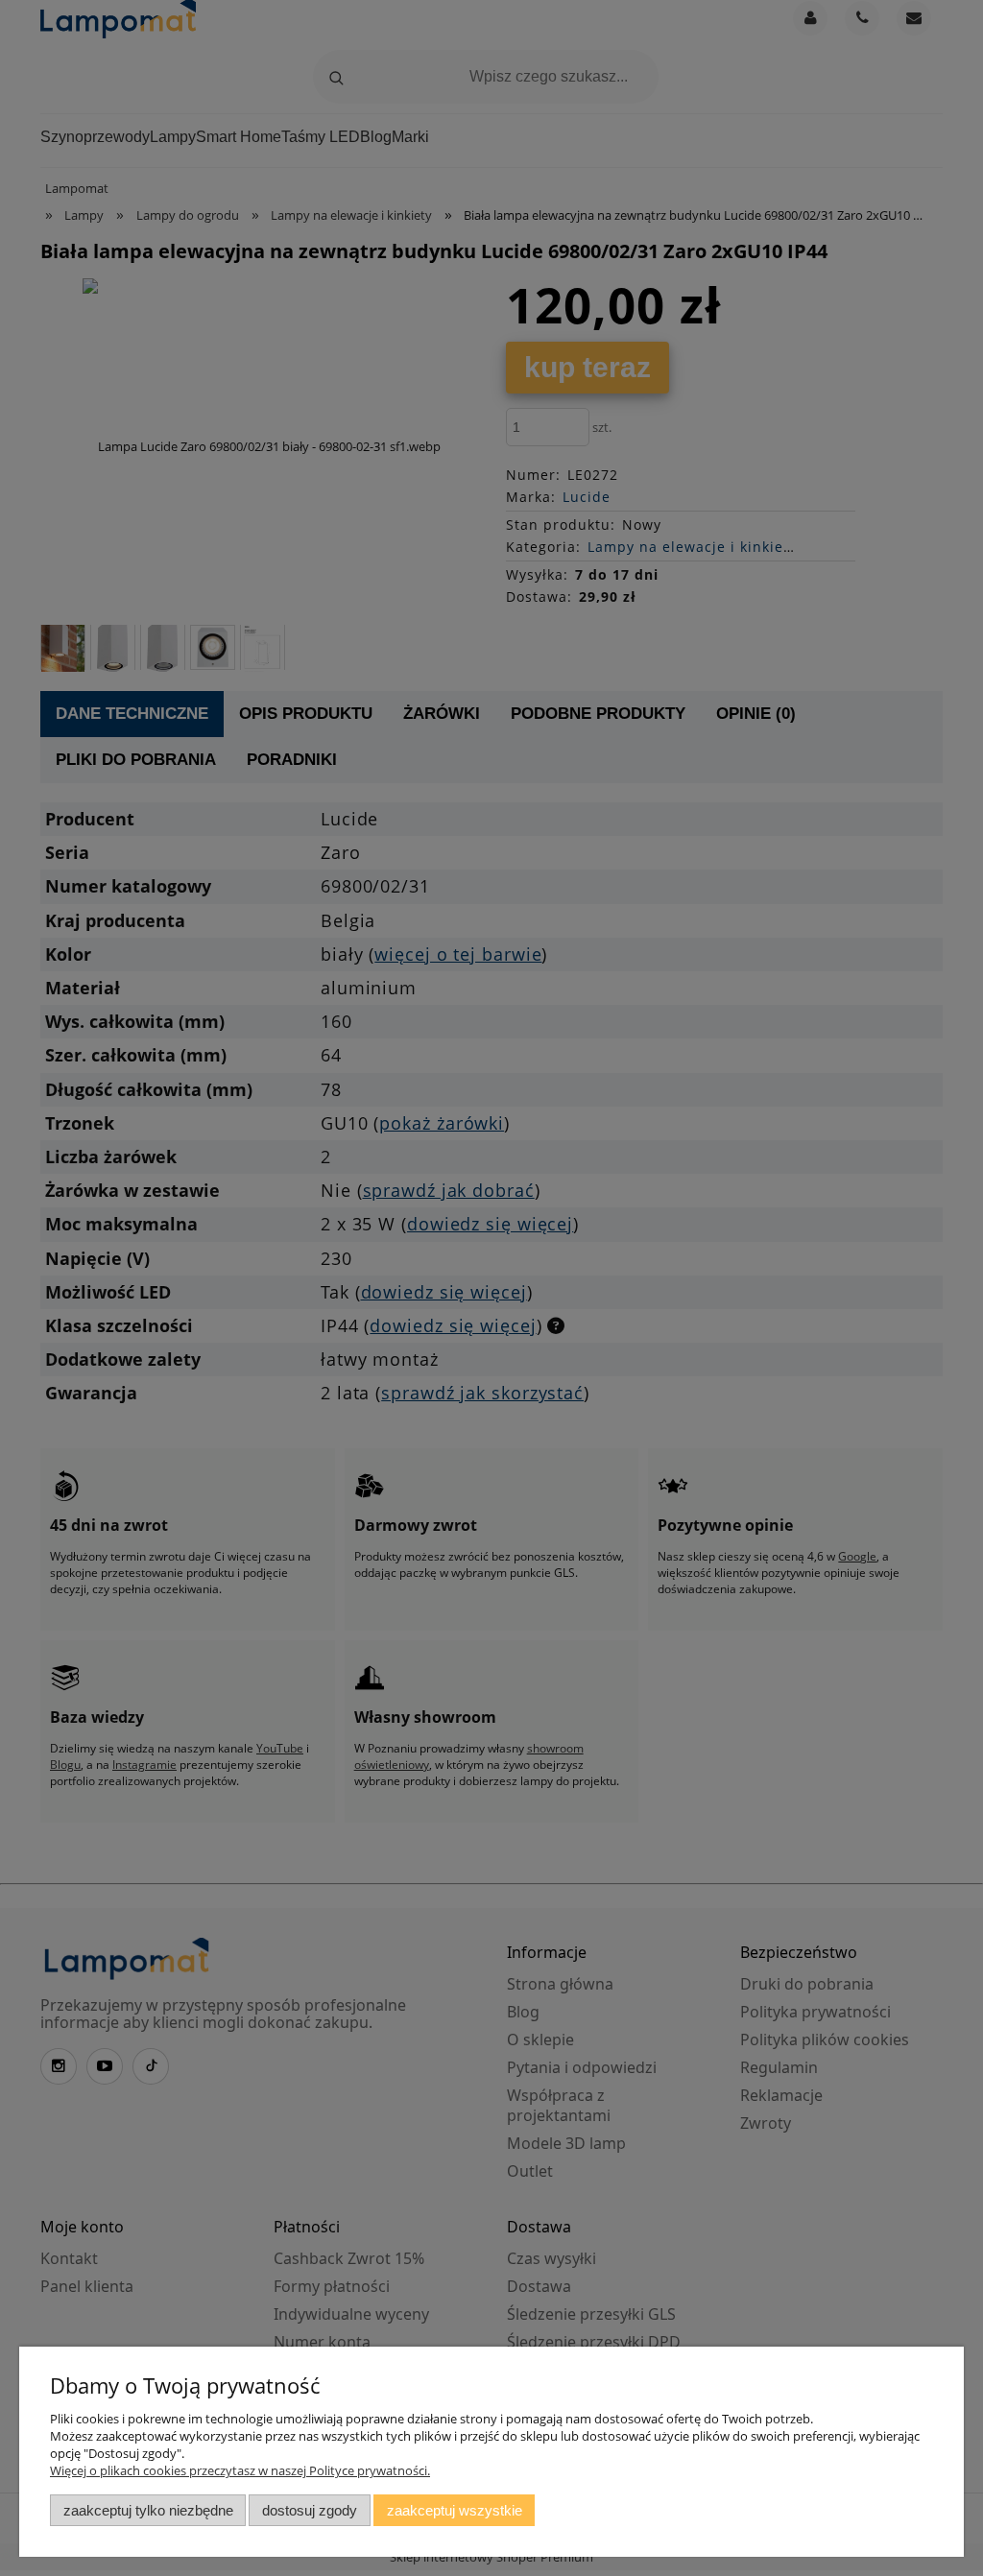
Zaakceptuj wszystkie (455, 2510)
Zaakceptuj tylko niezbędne (148, 2510)
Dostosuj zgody (310, 2510)
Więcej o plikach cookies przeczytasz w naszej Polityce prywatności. (240, 2470)
